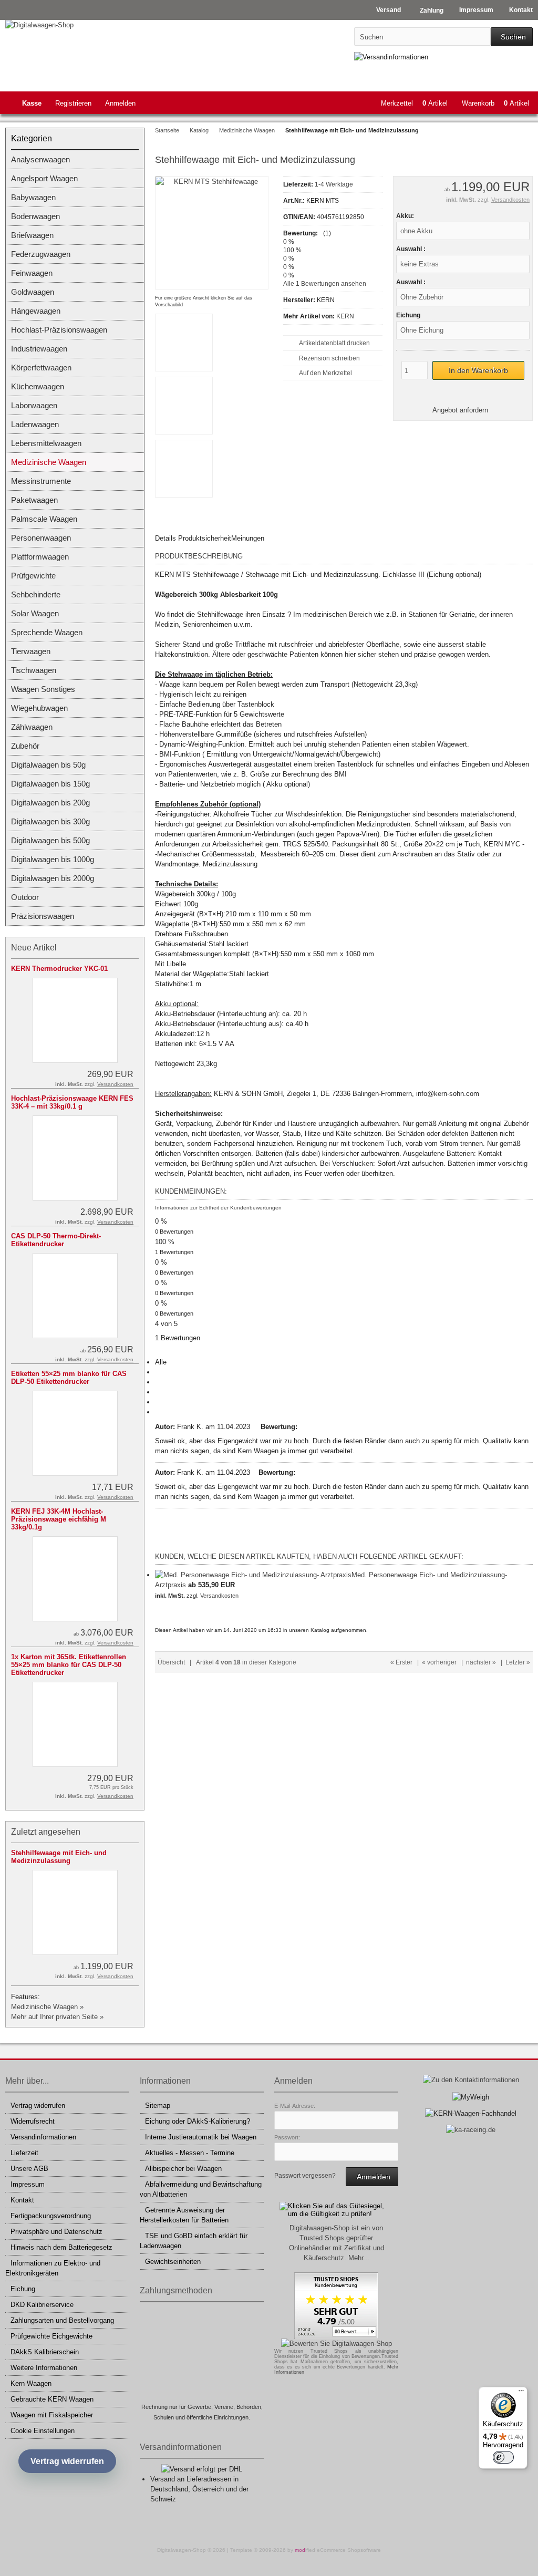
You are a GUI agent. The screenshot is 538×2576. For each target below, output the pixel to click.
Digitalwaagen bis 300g (50, 821)
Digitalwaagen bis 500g (50, 840)
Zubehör (25, 746)
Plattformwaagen (40, 557)
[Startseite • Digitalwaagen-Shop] (75, 25)
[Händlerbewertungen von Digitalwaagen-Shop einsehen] (336, 2337)
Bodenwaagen (35, 216)
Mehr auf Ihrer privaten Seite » (57, 2017)
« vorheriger (439, 1662)
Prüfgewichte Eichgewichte (51, 2336)
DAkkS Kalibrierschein (45, 2352)
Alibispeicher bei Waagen (183, 2169)
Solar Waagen (35, 613)
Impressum (28, 2184)
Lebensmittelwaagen (46, 443)
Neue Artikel (34, 948)
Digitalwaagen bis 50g (48, 765)
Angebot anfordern (460, 410)
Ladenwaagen (35, 424)
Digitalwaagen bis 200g (50, 803)
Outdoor (25, 897)
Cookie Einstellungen (43, 2431)
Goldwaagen (33, 292)
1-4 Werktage (334, 184)
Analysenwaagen (40, 159)
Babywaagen (33, 197)
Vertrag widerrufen (38, 2106)
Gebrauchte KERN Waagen (52, 2399)
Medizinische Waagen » (47, 2007)
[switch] (503, 2457)
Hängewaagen (36, 311)
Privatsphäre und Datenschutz (56, 2232)
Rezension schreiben (329, 358)
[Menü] (521, 2393)
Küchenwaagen (38, 386)
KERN (345, 316)
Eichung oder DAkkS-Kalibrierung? (198, 2121)
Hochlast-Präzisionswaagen (59, 330)
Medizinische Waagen (49, 462)
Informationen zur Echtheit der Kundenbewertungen (218, 1208)
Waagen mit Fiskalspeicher (52, 2415)
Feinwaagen (32, 273)
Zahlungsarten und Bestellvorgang (62, 2320)
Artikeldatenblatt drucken (334, 343)
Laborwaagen (34, 405)
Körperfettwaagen (41, 368)
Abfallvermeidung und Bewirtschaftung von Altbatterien (201, 2189)
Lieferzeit (24, 2153)
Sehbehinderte (36, 594)
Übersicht (171, 1662)
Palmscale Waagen (44, 519)
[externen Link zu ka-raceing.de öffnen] (471, 2130)
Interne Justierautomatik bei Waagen (201, 2137)
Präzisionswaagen (43, 916)
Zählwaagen (32, 727)
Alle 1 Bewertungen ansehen (325, 284)
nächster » (481, 1662)
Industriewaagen (39, 349)
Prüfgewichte (33, 576)
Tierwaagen (31, 651)
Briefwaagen (32, 235)
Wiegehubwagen (39, 708)
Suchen (512, 37)
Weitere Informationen (44, 2368)
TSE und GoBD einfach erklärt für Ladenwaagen (194, 2241)
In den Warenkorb (478, 371)
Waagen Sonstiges (43, 689)
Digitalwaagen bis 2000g (53, 878)
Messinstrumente (41, 481)
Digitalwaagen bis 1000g (53, 859)
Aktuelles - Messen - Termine (190, 2153)
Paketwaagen (34, 500)
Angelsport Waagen (44, 178)
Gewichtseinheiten (173, 2262)
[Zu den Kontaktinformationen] (471, 2080)
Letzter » (518, 1662)
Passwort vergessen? (305, 2176)
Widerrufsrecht (33, 2121)
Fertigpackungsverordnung (51, 2216)
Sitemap (158, 2106)
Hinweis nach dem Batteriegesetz (61, 2247)
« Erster (401, 1662)
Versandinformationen (43, 2137)
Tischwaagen (34, 670)
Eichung (23, 2289)
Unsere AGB (29, 2169)
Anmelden (120, 103)
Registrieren (73, 103)
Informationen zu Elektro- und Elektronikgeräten (53, 2268)
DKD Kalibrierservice (42, 2305)
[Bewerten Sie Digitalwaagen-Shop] (337, 2344)
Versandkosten (510, 200)
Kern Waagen (31, 2383)
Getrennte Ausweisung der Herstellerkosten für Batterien (184, 2215)
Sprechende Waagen (47, 632)
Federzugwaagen (41, 254)
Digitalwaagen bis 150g (50, 784)
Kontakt (22, 2200)
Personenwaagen (41, 538)
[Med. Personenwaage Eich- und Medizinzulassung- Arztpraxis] (253, 1575)
